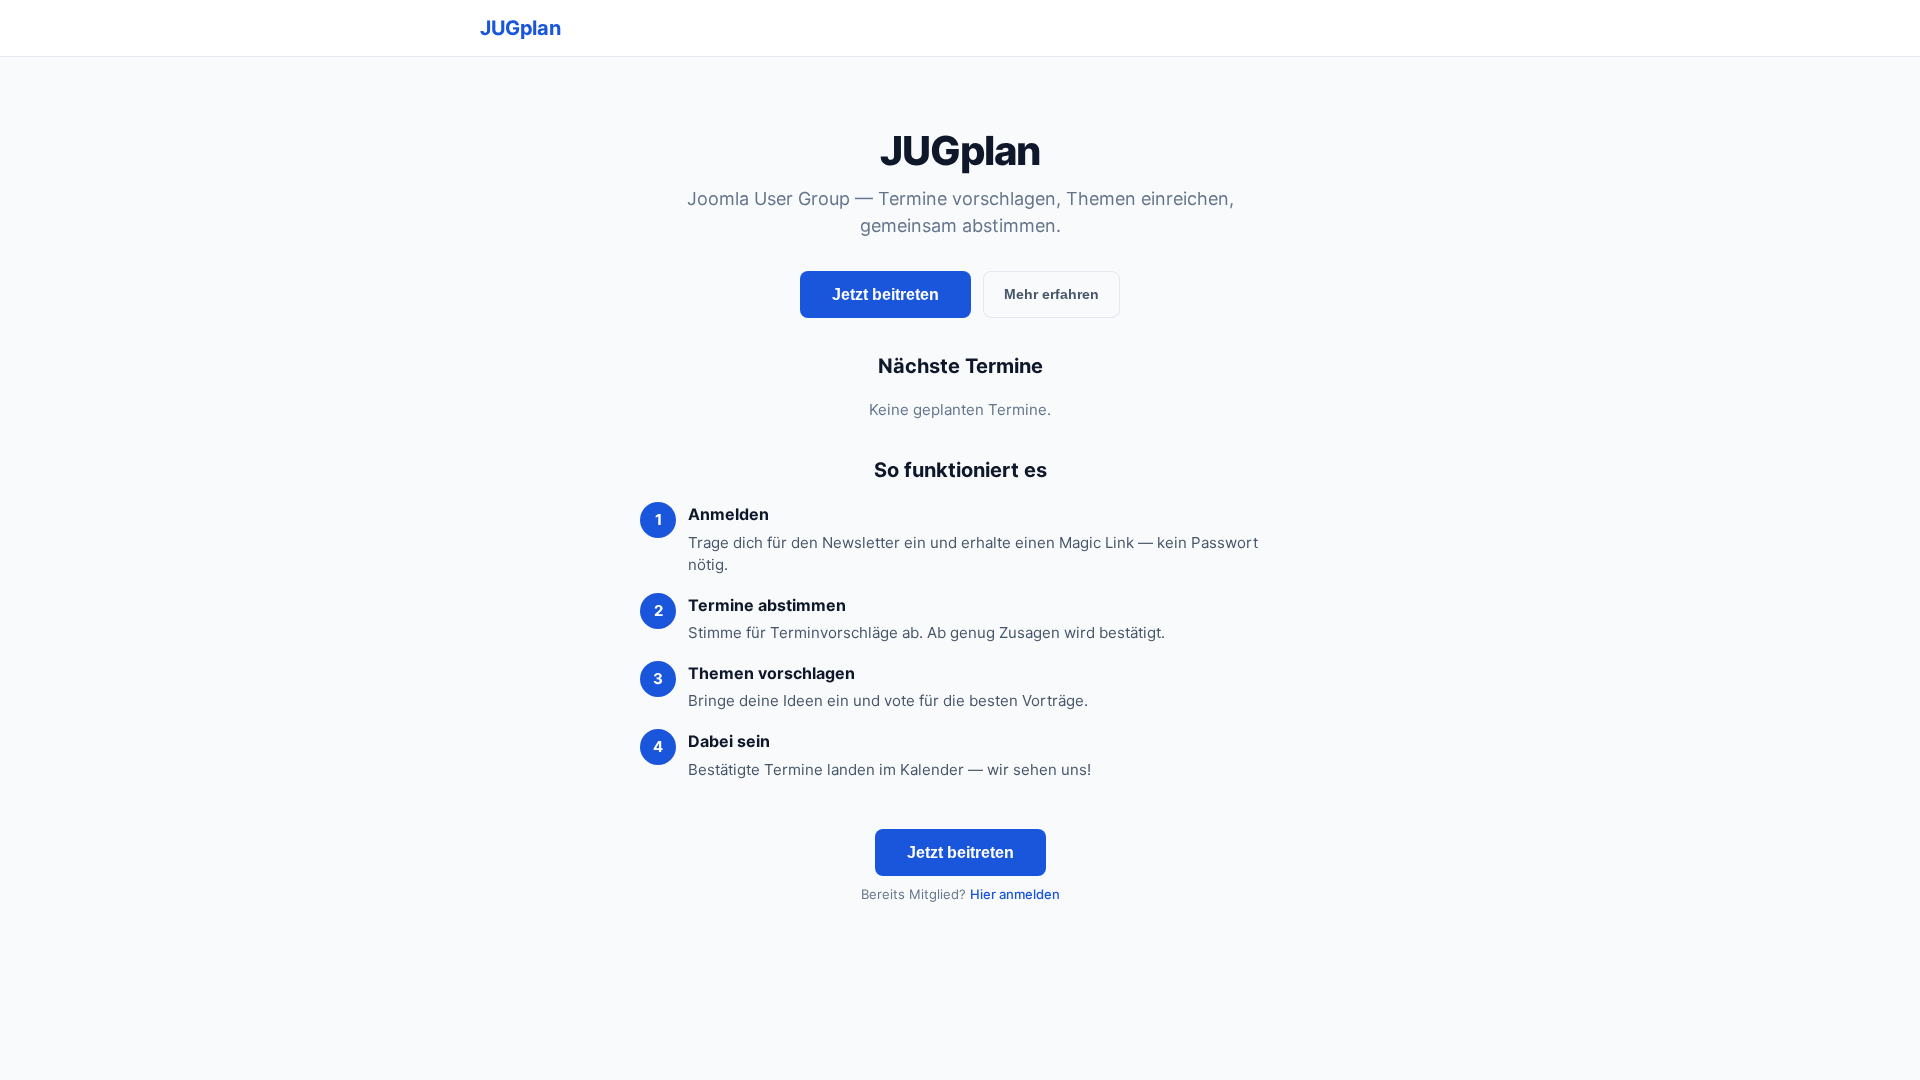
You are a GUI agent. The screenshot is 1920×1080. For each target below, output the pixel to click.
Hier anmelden (1015, 894)
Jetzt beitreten (885, 294)
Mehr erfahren (1051, 294)
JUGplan (520, 28)
